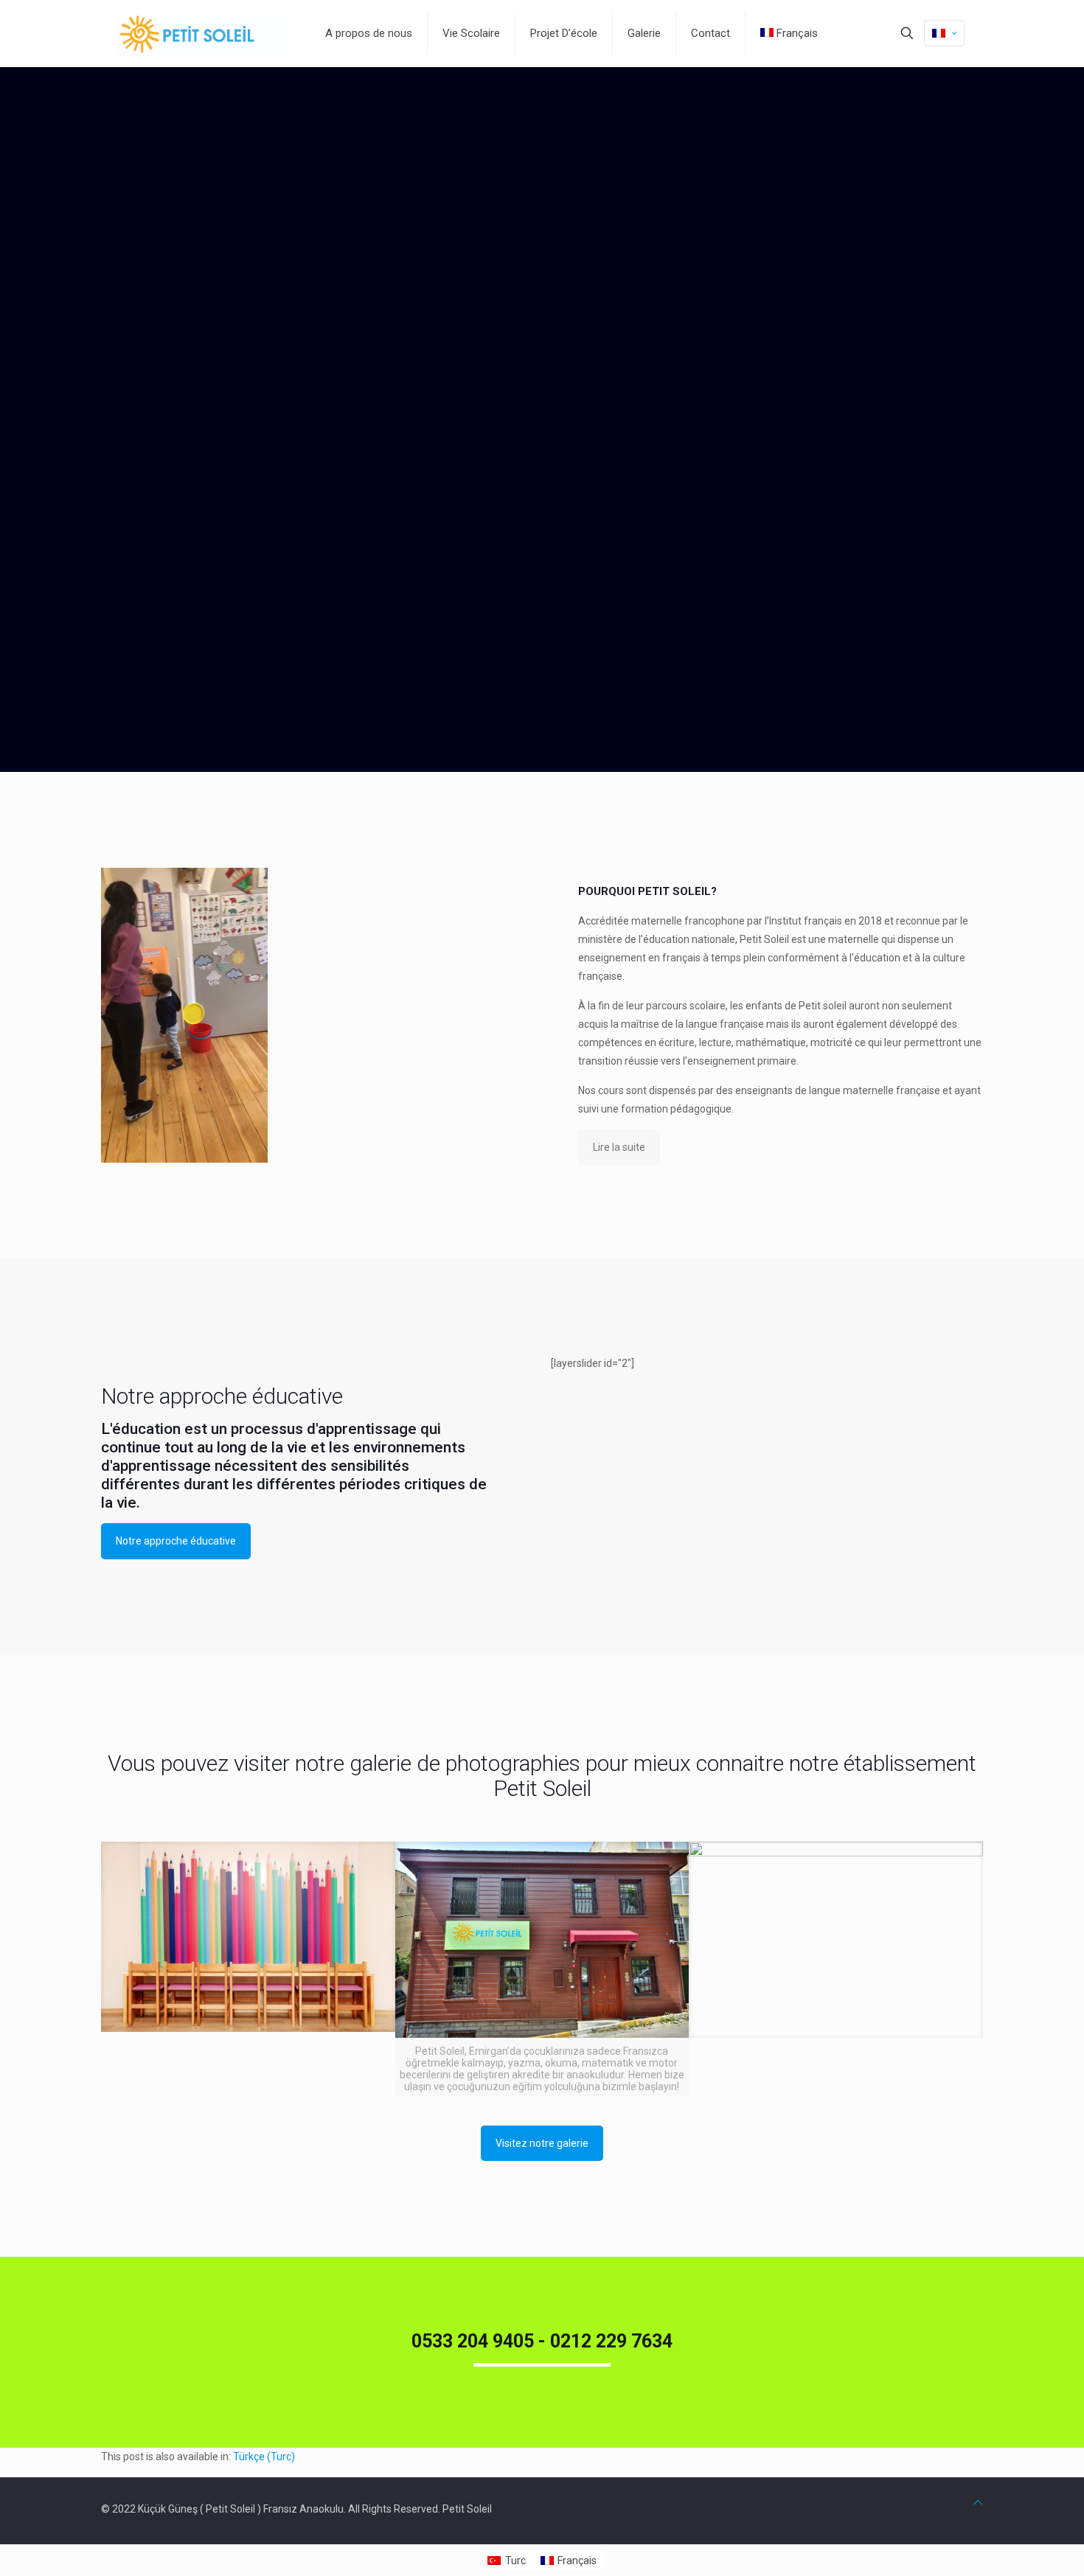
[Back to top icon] (978, 2503)
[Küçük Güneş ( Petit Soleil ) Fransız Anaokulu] (202, 33)
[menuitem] (264, 2457)
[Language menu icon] (944, 33)
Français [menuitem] (577, 2561)
